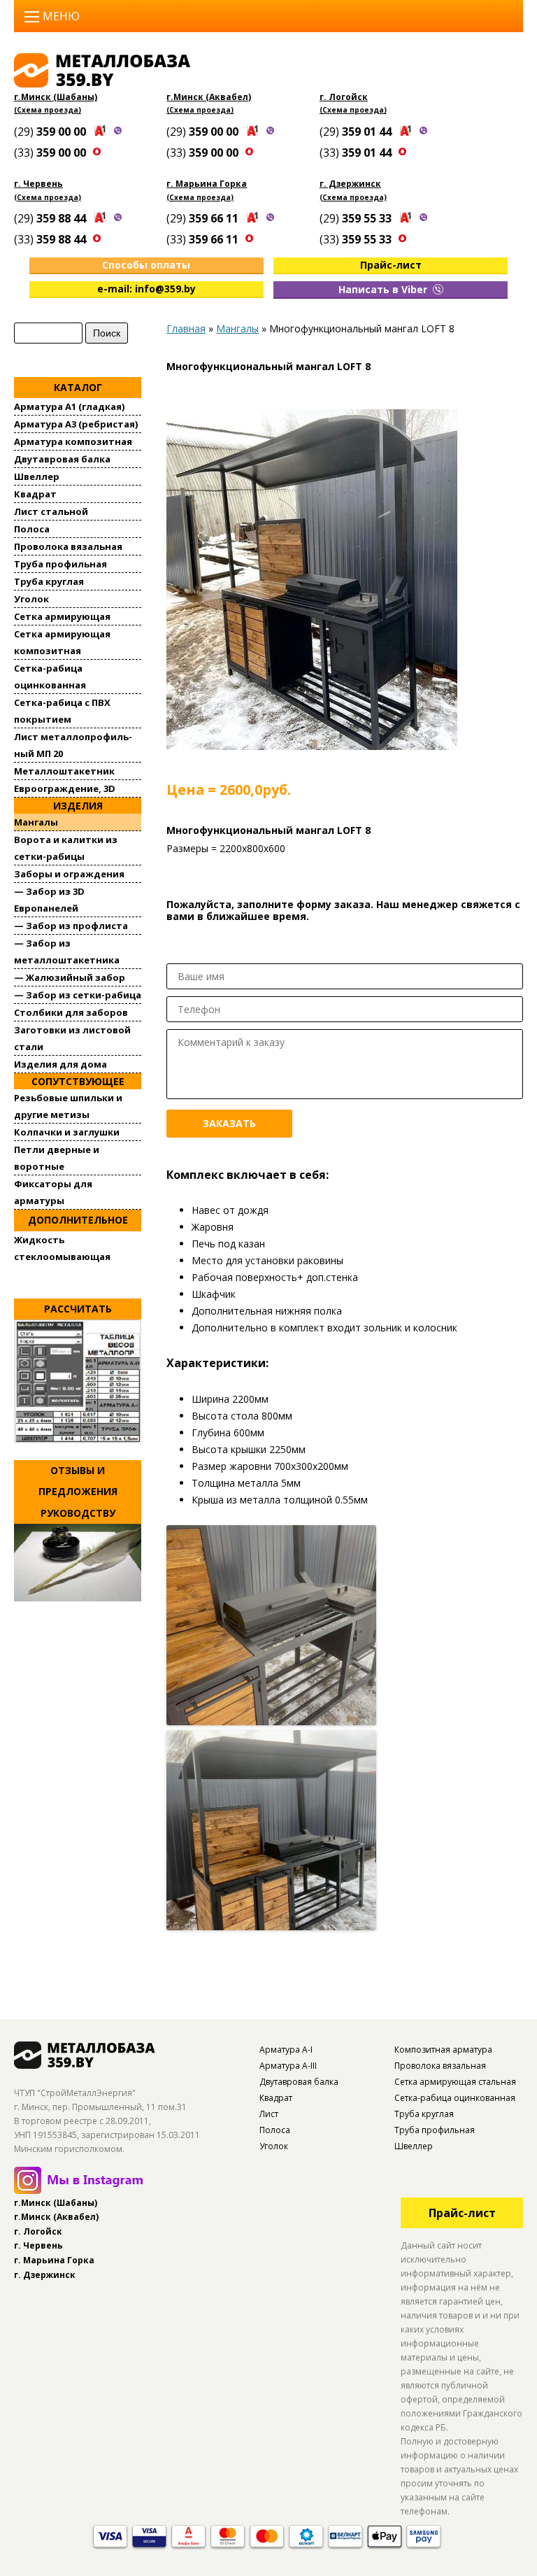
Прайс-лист (391, 265)
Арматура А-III (288, 2066)
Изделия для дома (60, 1064)
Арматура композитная (73, 441)
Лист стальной (51, 511)
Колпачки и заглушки (67, 1132)
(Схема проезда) (48, 110)
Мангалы (36, 822)
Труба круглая (49, 581)
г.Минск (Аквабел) (209, 97)
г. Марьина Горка (207, 184)
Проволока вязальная (68, 546)
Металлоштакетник (64, 771)
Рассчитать (78, 1309)
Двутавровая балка (62, 459)
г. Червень (38, 184)
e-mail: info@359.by (146, 289)
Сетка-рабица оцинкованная (455, 2098)
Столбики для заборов (71, 1012)
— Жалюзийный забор (70, 977)
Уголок (31, 599)
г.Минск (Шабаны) (56, 97)
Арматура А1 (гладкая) (69, 406)
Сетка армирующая (62, 616)
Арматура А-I (286, 2050)
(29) (51, 132)
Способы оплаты (146, 265)
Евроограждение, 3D (65, 788)
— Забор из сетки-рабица (78, 995)
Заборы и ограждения (69, 874)
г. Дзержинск (350, 184)
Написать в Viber (384, 289)
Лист (269, 2114)
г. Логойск (344, 97)
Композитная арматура (443, 2050)
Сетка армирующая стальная (455, 2082)
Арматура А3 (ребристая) (76, 424)
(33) (51, 153)
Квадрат (35, 494)
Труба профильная (60, 564)
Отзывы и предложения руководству (78, 1492)
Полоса (32, 529)
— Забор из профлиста (71, 926)
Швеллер (37, 476)
